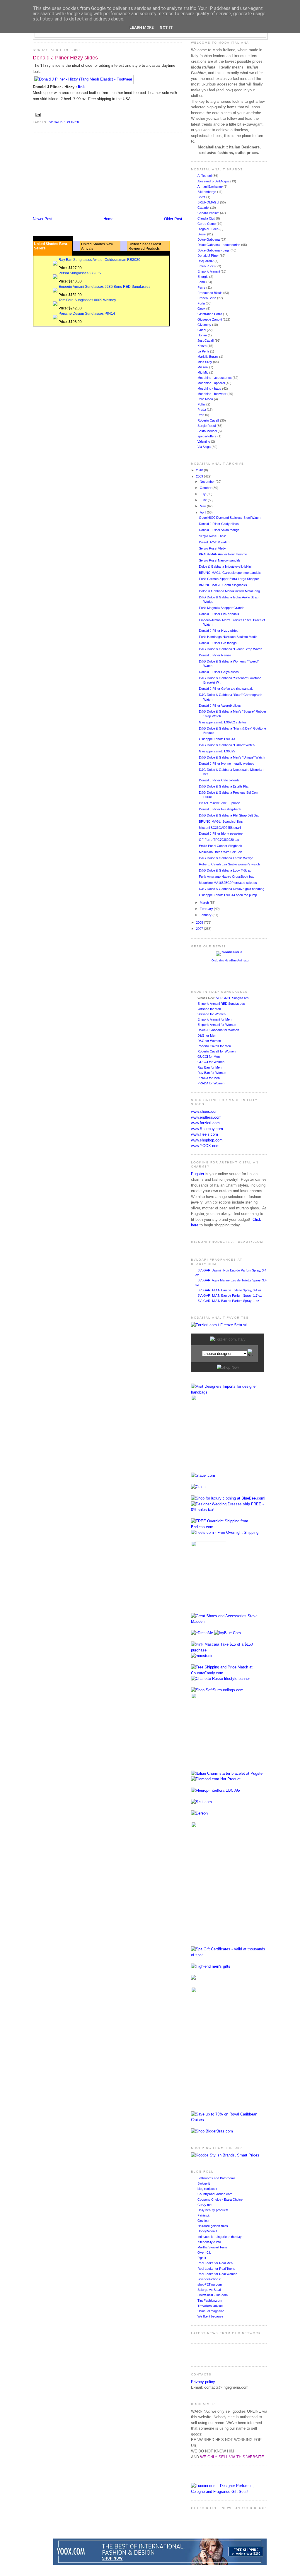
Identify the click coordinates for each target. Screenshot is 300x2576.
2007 (200, 929)
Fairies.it (203, 2215)
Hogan (203, 335)
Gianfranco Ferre (210, 314)
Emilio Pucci (206, 266)
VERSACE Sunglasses (232, 998)
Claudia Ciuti (207, 218)
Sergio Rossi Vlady (212, 548)
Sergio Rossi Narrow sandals (220, 560)
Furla (202, 303)
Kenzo (202, 346)
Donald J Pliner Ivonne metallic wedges (227, 764)
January (206, 915)
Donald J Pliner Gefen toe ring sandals (226, 689)
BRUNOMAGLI (209, 202)
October (206, 488)
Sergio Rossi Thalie (213, 536)
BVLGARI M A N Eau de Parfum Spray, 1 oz (228, 1301)
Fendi (202, 282)
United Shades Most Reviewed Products (145, 246)
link (81, 87)
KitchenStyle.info (209, 2242)
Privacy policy (203, 2382)
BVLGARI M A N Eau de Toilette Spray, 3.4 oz (230, 1290)
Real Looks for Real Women (217, 2274)
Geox (202, 309)
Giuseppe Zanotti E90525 (217, 751)
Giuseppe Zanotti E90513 (217, 739)
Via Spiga (204, 447)
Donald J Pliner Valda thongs (219, 530)
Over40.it (204, 2252)
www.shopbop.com (207, 1140)
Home (108, 219)
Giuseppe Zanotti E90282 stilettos (223, 722)
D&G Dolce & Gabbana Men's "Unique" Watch (232, 757)
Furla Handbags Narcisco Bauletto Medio (228, 637)
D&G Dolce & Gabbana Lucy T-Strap (225, 870)
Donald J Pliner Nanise (215, 655)
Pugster (198, 1174)
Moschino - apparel (212, 383)
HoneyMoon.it (207, 2231)
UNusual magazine (211, 2311)
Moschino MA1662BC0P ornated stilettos (228, 883)
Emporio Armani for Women (217, 1025)
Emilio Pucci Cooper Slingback (220, 846)
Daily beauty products (213, 2210)
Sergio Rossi (207, 426)
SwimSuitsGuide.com (213, 2295)
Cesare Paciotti (209, 213)
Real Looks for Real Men (215, 2263)
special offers (207, 436)
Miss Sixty (205, 362)
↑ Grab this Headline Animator (229, 960)
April (203, 512)
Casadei (204, 208)
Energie (203, 277)
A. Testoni (205, 176)
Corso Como (207, 224)
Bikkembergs (207, 192)
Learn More (142, 27)
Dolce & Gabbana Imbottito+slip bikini (225, 566)
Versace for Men (209, 1009)
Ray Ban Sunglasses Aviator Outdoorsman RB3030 (99, 260)
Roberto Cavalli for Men (214, 1046)
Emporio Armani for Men (214, 1019)
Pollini (202, 404)
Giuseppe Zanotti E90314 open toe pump (228, 895)
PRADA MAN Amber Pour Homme (223, 554)
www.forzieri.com (205, 1123)
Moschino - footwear (212, 394)
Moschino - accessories (215, 378)
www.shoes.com (205, 1111)
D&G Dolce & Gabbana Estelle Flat (224, 786)
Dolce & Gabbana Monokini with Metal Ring (229, 591)
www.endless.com (206, 1117)
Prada (202, 410)
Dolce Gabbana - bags (214, 250)
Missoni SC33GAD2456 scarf (220, 828)
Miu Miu (203, 372)
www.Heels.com (204, 1134)
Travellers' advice (210, 2306)
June (204, 500)
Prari (201, 415)
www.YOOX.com (205, 1146)
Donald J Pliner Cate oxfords (219, 780)
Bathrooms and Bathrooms (217, 2178)
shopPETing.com (210, 2284)
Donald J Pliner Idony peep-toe (221, 833)
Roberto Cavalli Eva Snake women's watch (229, 864)
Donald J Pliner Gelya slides (219, 672)
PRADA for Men (209, 1078)
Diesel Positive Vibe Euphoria (220, 803)
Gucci (202, 330)
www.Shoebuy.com (207, 1129)
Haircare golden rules (213, 2226)
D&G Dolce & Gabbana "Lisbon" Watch (227, 745)
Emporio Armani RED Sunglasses (221, 1004)
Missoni (203, 367)
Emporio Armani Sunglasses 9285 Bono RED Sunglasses (104, 287)
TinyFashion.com (210, 2301)
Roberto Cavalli (209, 420)
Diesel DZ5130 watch (214, 542)
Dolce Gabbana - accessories (219, 245)
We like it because (210, 2316)
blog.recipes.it (207, 2189)
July (203, 494)
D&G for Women (209, 1041)
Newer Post (43, 219)
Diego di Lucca (208, 229)
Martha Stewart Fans (212, 2247)
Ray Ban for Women (212, 1073)
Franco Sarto (207, 298)
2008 (200, 922)
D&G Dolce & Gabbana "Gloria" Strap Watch (231, 649)
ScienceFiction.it (209, 2279)
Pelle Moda (206, 399)
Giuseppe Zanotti (210, 319)
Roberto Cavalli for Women (217, 1051)
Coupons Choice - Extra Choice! (220, 2200)
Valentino (204, 441)
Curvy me (204, 2205)
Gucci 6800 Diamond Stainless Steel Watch (230, 518)
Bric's (202, 197)
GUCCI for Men (209, 1057)
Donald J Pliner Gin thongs (218, 643)
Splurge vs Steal (209, 2290)
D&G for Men (207, 1035)
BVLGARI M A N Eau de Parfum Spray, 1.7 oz (230, 1295)
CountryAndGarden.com (215, 2194)
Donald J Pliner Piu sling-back (220, 809)
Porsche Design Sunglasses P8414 (87, 314)
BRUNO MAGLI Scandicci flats (221, 821)
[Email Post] (37, 115)
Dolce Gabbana (209, 239)
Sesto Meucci (208, 431)
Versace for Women (212, 1014)
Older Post (173, 219)
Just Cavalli (206, 340)
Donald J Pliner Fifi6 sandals (219, 614)
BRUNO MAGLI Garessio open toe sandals (230, 573)
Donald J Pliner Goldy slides (219, 524)
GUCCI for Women (211, 1062)
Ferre (202, 287)
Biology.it (204, 2183)
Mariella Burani (208, 357)
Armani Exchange (210, 186)
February (207, 909)
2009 (200, 476)
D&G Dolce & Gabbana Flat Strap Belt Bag (229, 815)
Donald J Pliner (64, 122)
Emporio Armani (209, 271)
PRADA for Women (211, 1083)
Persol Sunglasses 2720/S (80, 273)
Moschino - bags (210, 388)
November (208, 482)
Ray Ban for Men (209, 1067)
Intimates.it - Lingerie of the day (220, 2237)
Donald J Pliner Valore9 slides (220, 706)
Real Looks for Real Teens (216, 2269)
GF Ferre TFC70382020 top (219, 840)
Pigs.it (202, 2258)
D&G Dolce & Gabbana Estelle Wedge (226, 858)
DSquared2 (206, 261)
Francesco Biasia (210, 293)
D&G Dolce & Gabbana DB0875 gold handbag (232, 889)
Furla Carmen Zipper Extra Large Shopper (229, 579)
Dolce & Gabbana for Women (218, 1030)
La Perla (204, 351)
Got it (166, 27)
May (203, 506)
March (205, 903)
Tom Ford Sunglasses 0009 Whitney (87, 300)
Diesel (202, 234)
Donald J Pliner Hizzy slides (65, 58)
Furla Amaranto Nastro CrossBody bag (227, 877)
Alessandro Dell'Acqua (214, 181)
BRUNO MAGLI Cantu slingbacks (223, 585)
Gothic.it (203, 2221)
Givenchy (205, 325)
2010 (200, 470)
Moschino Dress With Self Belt (220, 852)
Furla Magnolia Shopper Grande (222, 608)
